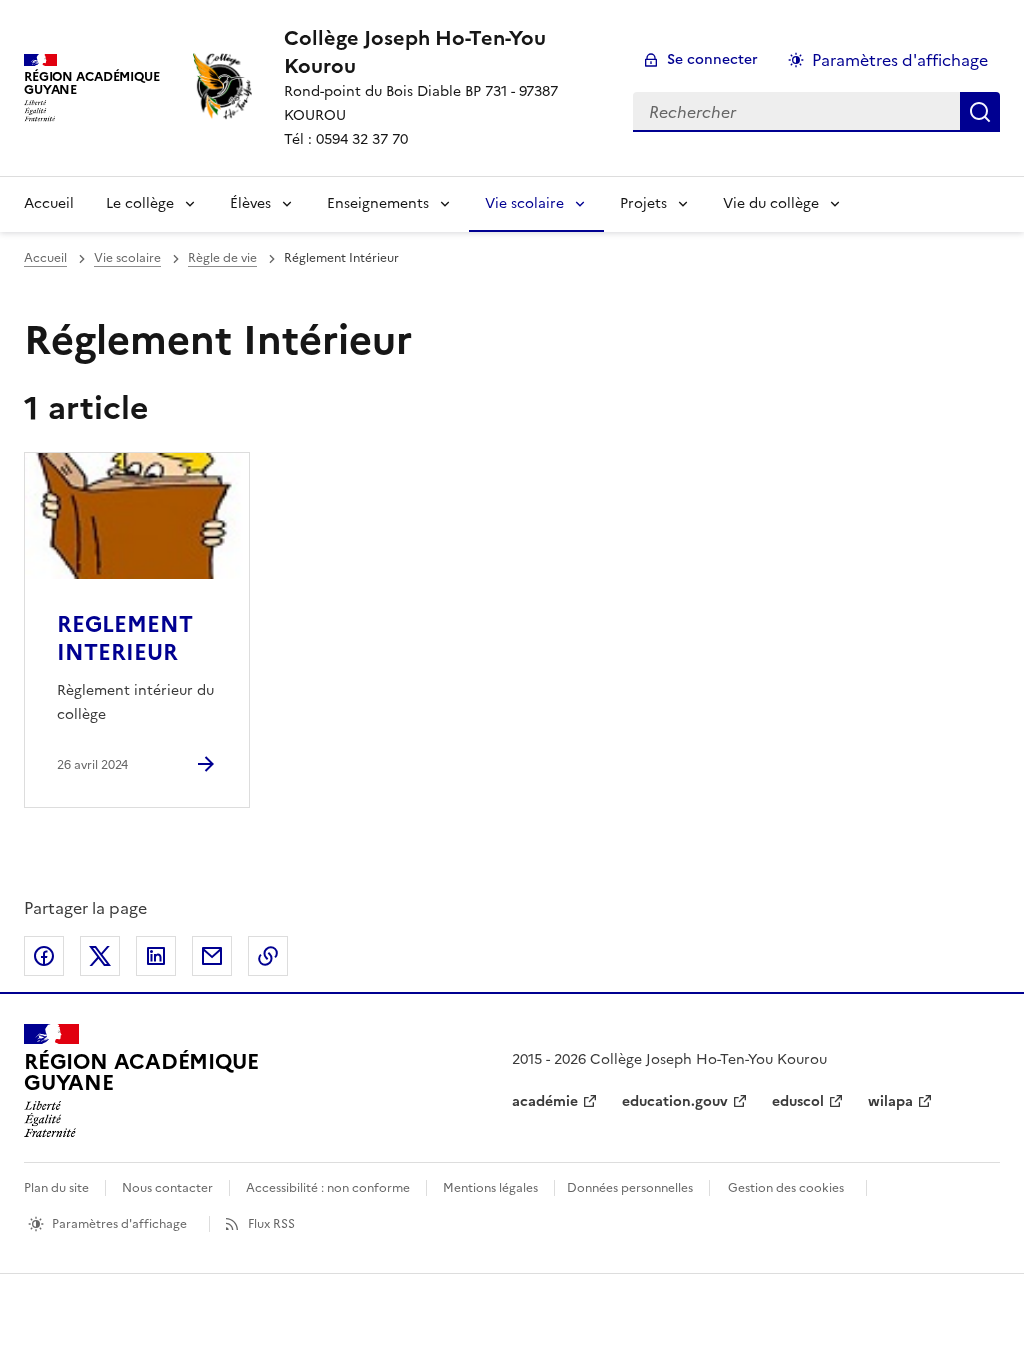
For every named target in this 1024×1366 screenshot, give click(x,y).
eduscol (798, 1101)
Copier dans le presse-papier (268, 956)
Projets (643, 203)
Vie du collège (771, 203)
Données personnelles (630, 1188)
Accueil (49, 203)
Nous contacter (167, 1188)
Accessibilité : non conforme (328, 1188)
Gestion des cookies (786, 1188)
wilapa (890, 1101)
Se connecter (712, 59)
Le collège (140, 203)
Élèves (250, 203)
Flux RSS (271, 1224)
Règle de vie (222, 258)
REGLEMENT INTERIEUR (125, 638)
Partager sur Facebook (44, 956)
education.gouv (675, 1101)
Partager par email (212, 956)
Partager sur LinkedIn (156, 956)
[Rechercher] (980, 112)
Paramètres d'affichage (900, 60)
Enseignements (378, 203)
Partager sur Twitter (100, 956)
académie (545, 1101)
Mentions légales (490, 1188)
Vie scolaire (524, 203)
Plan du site (56, 1188)
